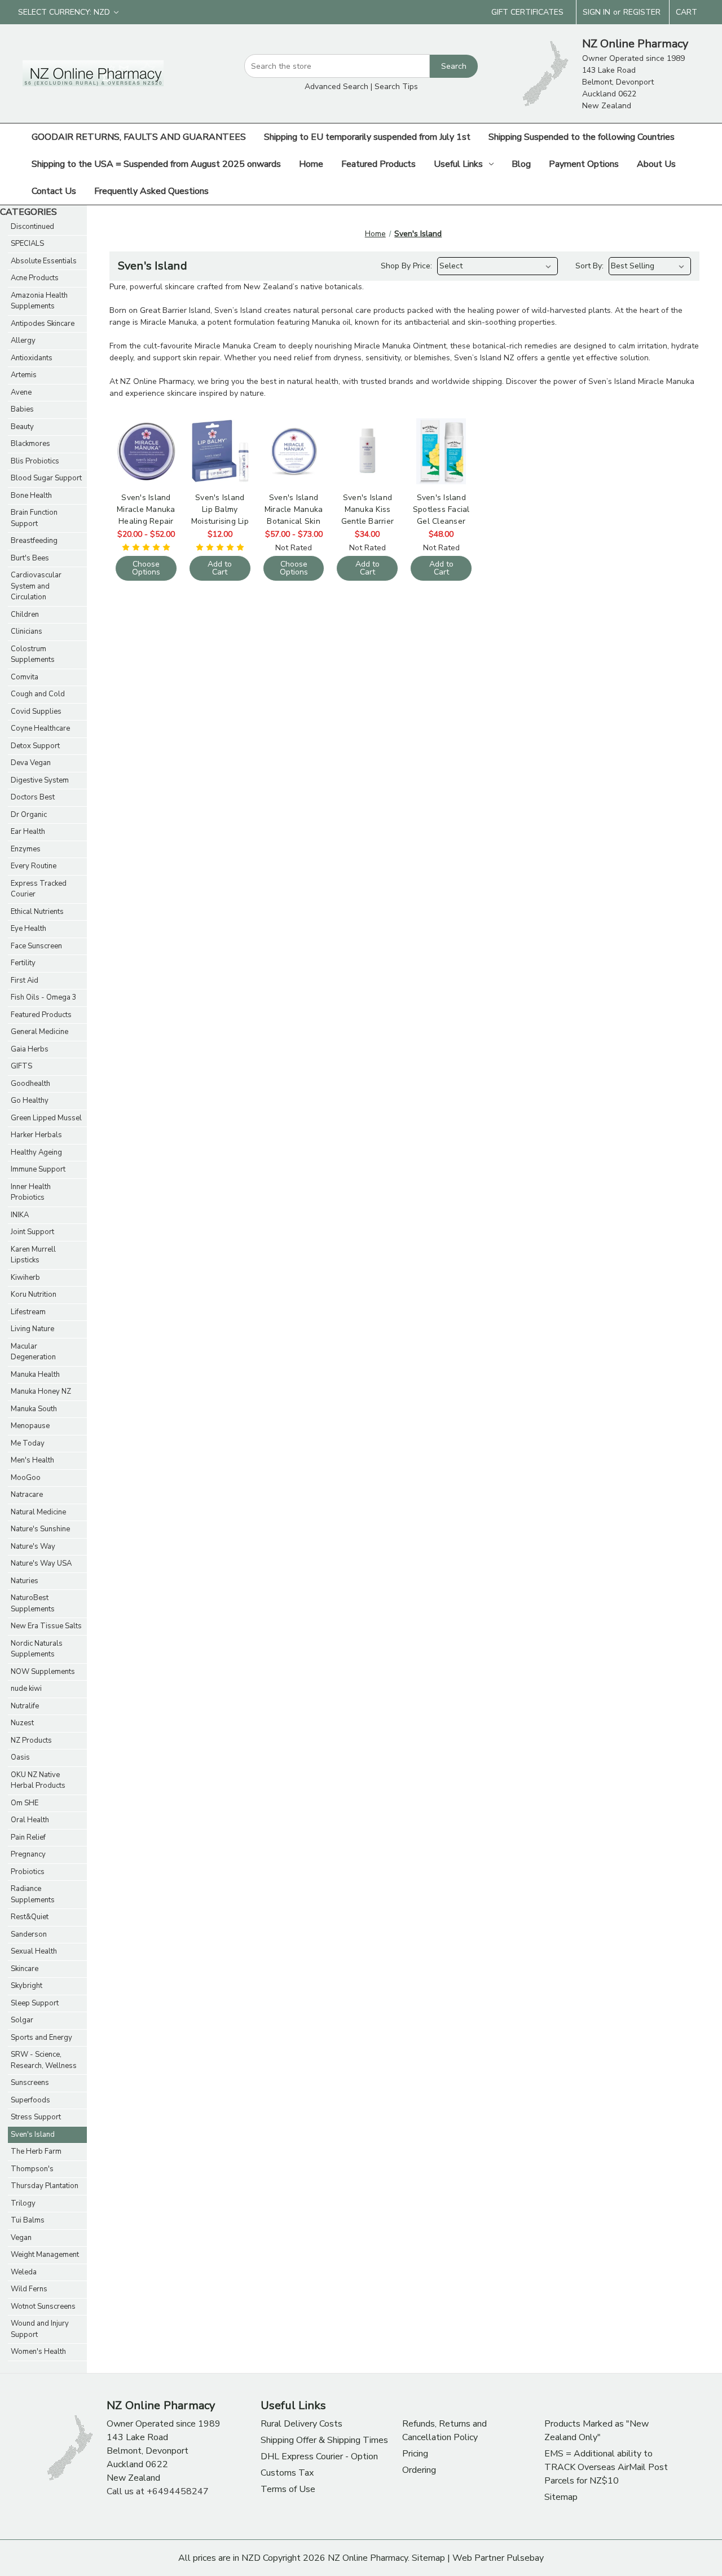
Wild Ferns (29, 2289)
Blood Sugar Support (46, 478)
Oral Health (30, 1820)
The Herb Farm (36, 2151)
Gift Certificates (527, 12)
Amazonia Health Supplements (39, 301)
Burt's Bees (30, 558)
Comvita (25, 677)
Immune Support (38, 1169)
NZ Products (31, 1740)
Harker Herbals (36, 1135)
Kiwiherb (25, 1278)
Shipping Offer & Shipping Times (324, 2440)
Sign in (596, 12)
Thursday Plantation (45, 2186)
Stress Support (36, 2117)
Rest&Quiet (30, 1917)
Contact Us (54, 191)
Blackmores (30, 444)
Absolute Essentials (44, 261)
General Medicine (39, 1032)
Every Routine (34, 866)
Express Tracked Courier (39, 889)
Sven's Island (33, 2135)
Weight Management (45, 2255)
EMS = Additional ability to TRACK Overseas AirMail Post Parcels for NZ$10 (606, 2467)
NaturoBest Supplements (33, 1603)
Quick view (146, 423)
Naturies (25, 1581)
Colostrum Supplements (33, 655)
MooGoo (26, 1478)
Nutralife (25, 1706)
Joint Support (32, 1232)
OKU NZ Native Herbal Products (38, 1780)
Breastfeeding (34, 541)
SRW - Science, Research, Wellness (44, 2060)
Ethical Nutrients (37, 912)
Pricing (415, 2454)
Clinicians (27, 631)
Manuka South (34, 1409)
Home (311, 164)
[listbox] (498, 266)
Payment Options (584, 164)
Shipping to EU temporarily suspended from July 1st (367, 137)
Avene (21, 392)
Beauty (22, 427)
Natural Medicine (38, 1512)
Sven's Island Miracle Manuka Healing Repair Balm (146, 509)
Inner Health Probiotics (31, 1192)
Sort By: (589, 266)
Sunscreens (30, 2083)
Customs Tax (287, 2473)
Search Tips (396, 87)
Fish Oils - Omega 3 (44, 997)
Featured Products (378, 164)
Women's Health (38, 2352)
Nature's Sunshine (40, 1529)
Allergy (23, 341)
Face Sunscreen (36, 946)
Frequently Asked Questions (151, 191)
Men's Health (32, 1460)
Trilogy (23, 2203)
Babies (22, 409)
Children (25, 615)
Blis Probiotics (35, 461)
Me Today (28, 1443)
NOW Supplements (43, 1672)
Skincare (25, 1969)
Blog (521, 164)
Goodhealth (30, 1084)
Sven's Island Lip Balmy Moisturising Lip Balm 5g (220, 509)
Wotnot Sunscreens (43, 2307)
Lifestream (28, 1312)
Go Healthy (30, 1101)
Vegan (21, 2238)
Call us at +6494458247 (158, 2491)
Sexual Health (34, 1951)
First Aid (25, 980)
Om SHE (25, 1803)
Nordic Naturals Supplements (37, 1649)
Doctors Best (33, 797)
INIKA (20, 1215)
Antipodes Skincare (43, 324)
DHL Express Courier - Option (319, 2456)
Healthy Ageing (36, 1152)
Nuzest (22, 1723)
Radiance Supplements (33, 1894)
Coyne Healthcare (40, 728)
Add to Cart (220, 479)
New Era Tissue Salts (46, 1626)
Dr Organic (29, 815)
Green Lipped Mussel (46, 1118)
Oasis (20, 1757)
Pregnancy (28, 1854)
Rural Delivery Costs (301, 2424)
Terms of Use (288, 2489)
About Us (656, 164)
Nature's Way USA (41, 1563)
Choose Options (146, 479)
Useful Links (458, 164)
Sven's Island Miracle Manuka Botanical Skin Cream (294, 509)
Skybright (27, 1986)
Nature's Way (33, 1547)
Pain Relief (28, 1837)
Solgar (22, 2020)
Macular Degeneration (33, 1352)
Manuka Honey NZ (41, 1391)
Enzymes (26, 849)
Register (642, 12)
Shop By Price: (406, 266)
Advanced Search (336, 87)
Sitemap (561, 2497)
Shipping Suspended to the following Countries (582, 137)
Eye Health (28, 929)
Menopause (30, 1426)
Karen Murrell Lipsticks (33, 1255)
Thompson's (32, 2169)
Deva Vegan (31, 763)
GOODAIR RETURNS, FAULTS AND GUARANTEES (139, 137)
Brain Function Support (34, 518)
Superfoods (30, 2100)
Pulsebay (525, 2558)
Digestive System (40, 780)
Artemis (24, 375)
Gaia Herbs (30, 1049)
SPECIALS (27, 244)
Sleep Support (35, 2003)
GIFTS (21, 1066)
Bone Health (31, 496)
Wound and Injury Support (40, 2329)
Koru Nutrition (34, 1294)
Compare (146, 446)
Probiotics (28, 1872)
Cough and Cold (38, 694)
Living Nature (32, 1329)
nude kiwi (26, 1689)
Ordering (419, 2470)
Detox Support (35, 746)
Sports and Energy (41, 2038)
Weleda (24, 2272)
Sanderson (29, 1934)
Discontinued (32, 227)
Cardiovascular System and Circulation (36, 586)
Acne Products (35, 278)
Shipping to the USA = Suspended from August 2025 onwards (156, 164)
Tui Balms (28, 2220)
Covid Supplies (36, 712)
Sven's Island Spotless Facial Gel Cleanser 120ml (441, 509)
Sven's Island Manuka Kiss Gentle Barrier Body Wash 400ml (368, 509)
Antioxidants (32, 358)
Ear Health (28, 832)
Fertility (23, 963)
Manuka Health (35, 1375)
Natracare (27, 1495)
